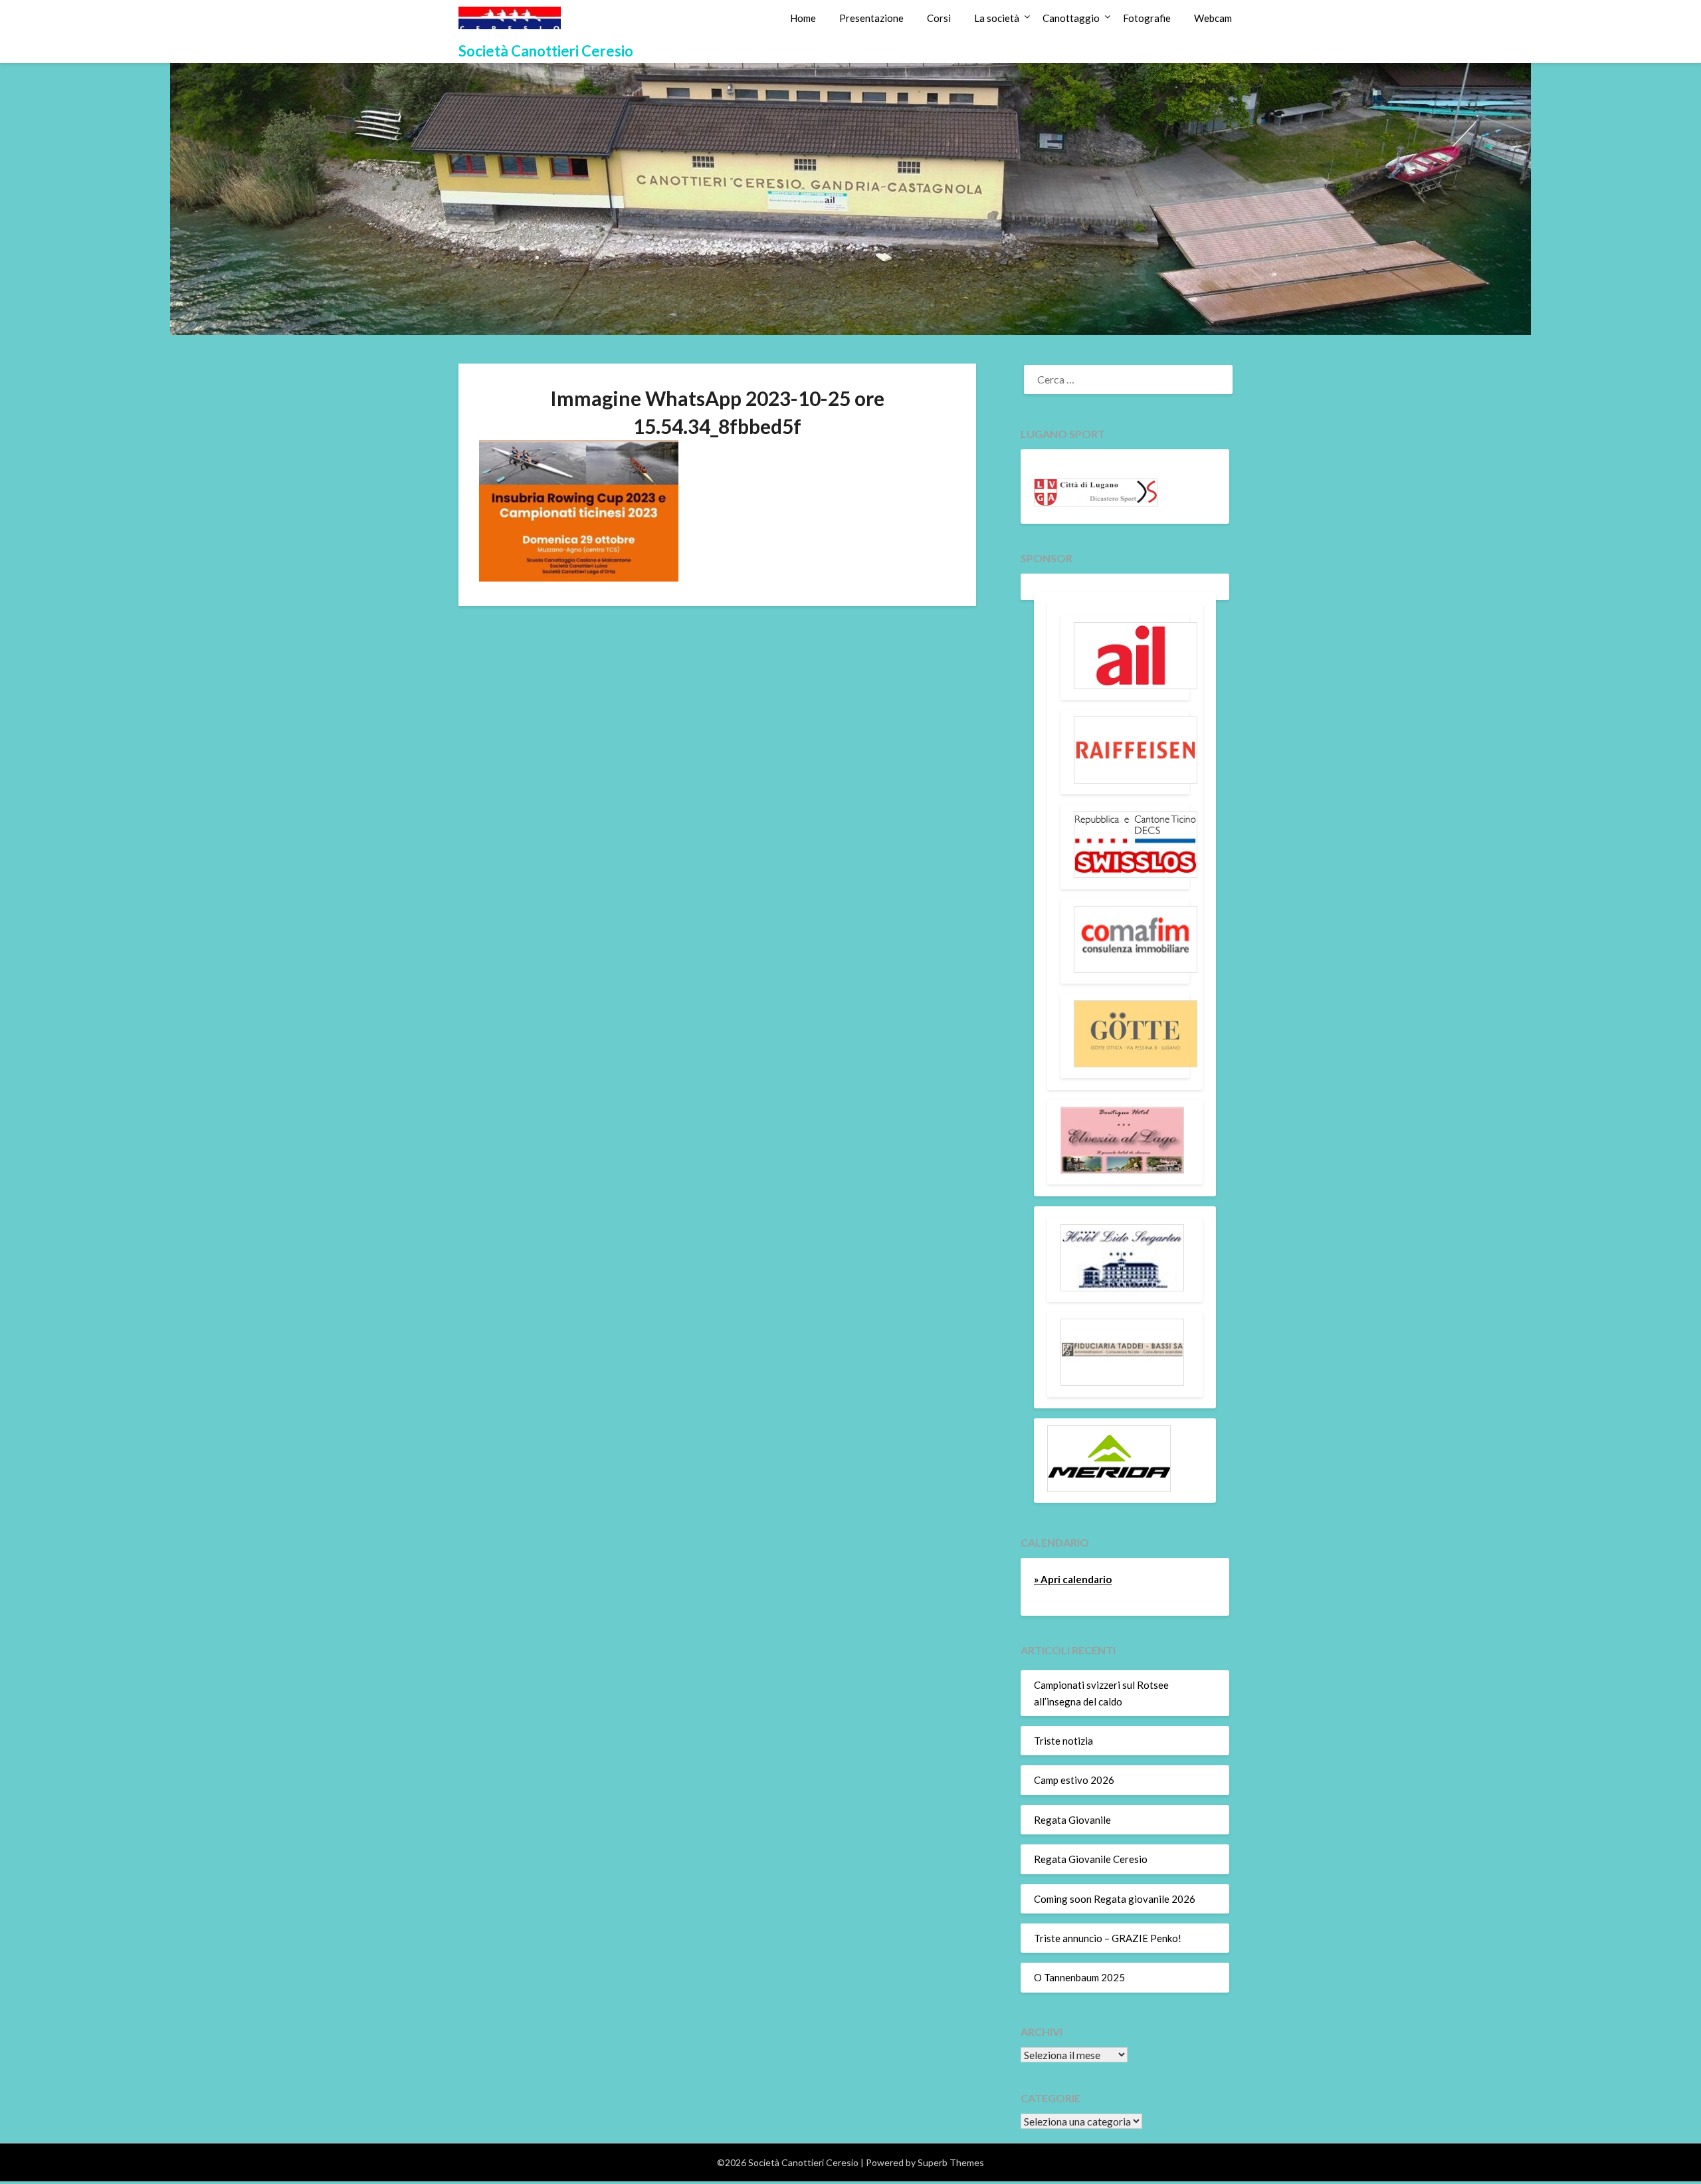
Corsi (939, 18)
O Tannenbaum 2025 (1079, 1977)
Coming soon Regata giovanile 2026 (1115, 1899)
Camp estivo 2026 (1074, 1780)
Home (803, 18)
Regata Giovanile (1072, 1820)
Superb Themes (951, 2162)
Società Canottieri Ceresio (546, 51)
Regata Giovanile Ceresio (1091, 1859)
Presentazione (871, 18)
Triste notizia (1063, 1741)
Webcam (1213, 18)
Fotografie (1147, 18)
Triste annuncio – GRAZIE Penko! (1108, 1938)
